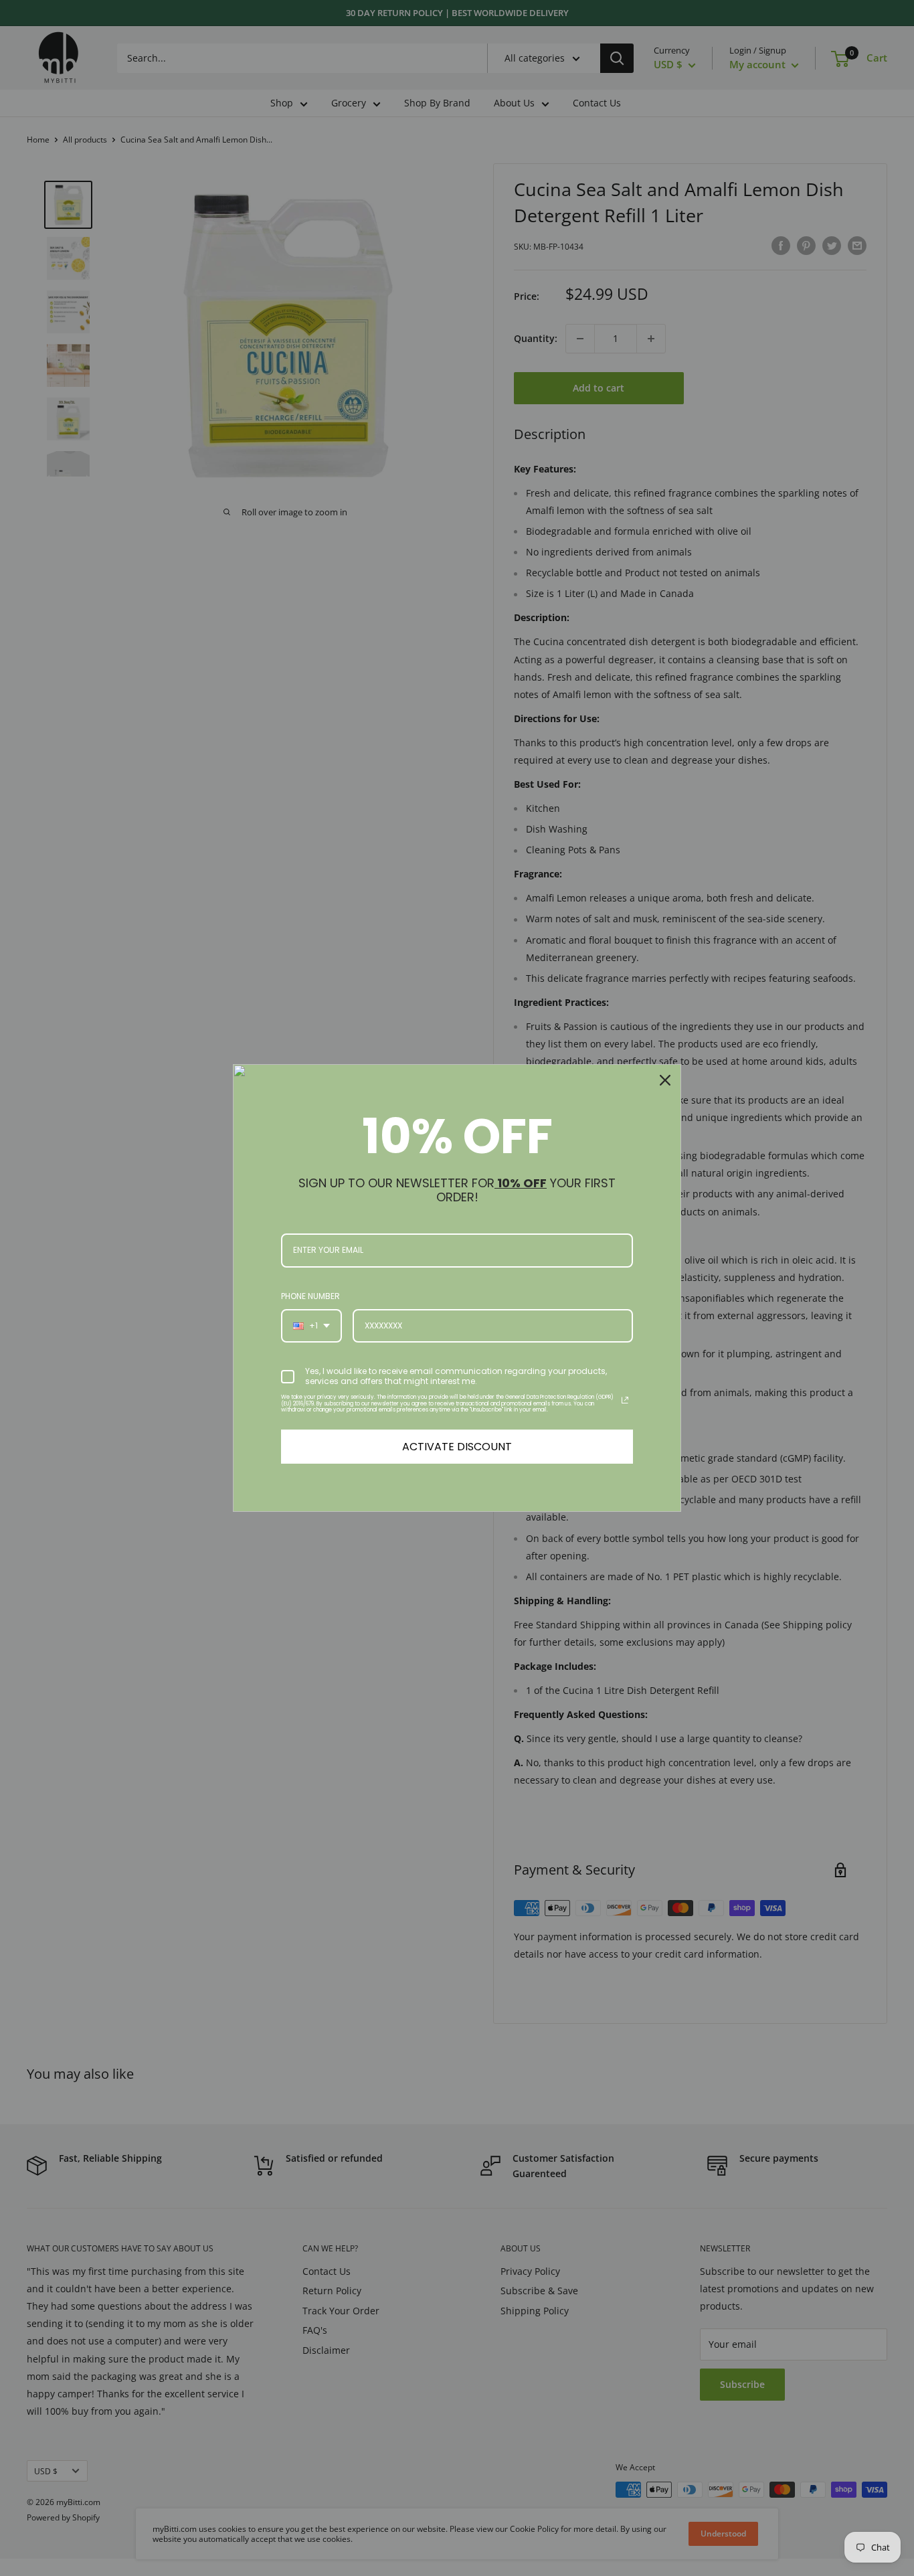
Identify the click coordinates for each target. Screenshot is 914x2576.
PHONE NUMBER (310, 1296)
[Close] (665, 1080)
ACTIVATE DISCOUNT (457, 1447)
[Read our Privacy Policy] (625, 1400)
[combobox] (311, 1326)
